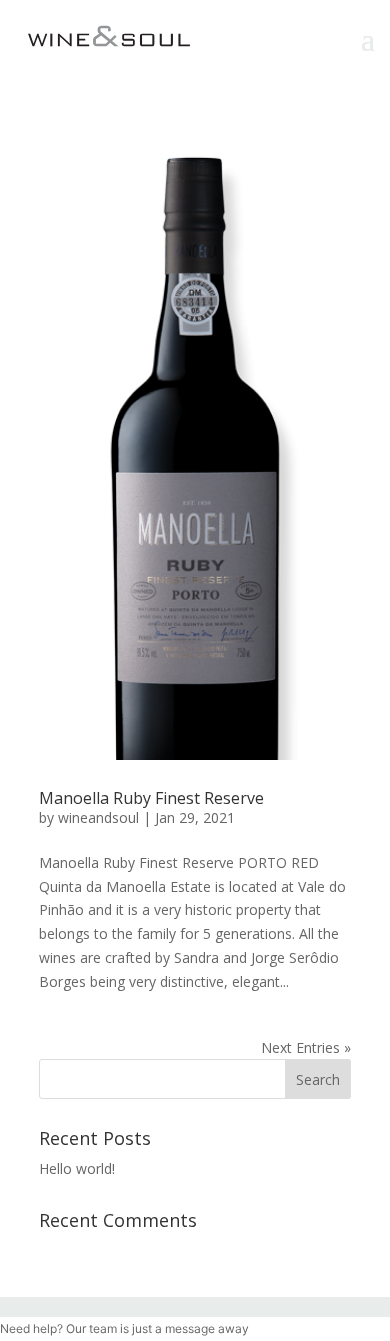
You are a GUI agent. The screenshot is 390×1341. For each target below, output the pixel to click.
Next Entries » (306, 1047)
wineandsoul (98, 817)
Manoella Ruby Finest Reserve (151, 798)
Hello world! (77, 1168)
